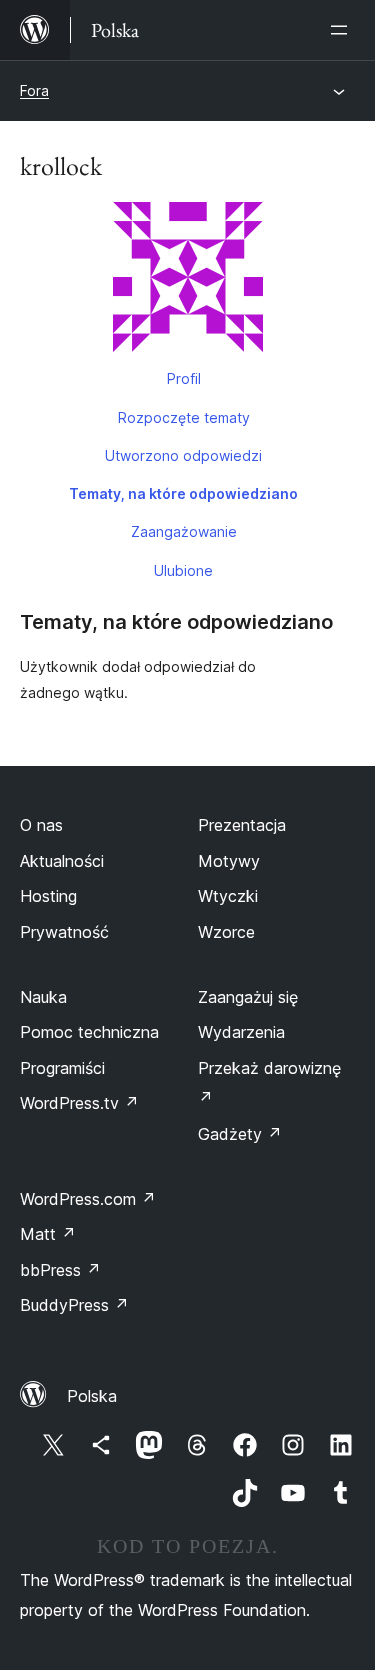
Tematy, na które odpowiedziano (183, 493)
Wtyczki (228, 896)
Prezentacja (242, 825)
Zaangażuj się (248, 997)
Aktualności (62, 861)
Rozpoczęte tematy (184, 417)
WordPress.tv (79, 1103)
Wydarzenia (241, 1032)
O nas (41, 825)
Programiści (62, 1068)
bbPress (60, 1270)
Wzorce (226, 932)
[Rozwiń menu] (343, 30)
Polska (92, 1396)
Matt (48, 1234)
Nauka (43, 997)
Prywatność (64, 932)
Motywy (229, 861)
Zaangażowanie (184, 531)
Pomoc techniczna (89, 1032)
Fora (34, 90)
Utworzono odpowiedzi (183, 455)
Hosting (48, 896)
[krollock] (187, 281)
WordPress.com (88, 1199)
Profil (184, 378)
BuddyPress (74, 1305)
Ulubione (183, 570)
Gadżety (240, 1134)
